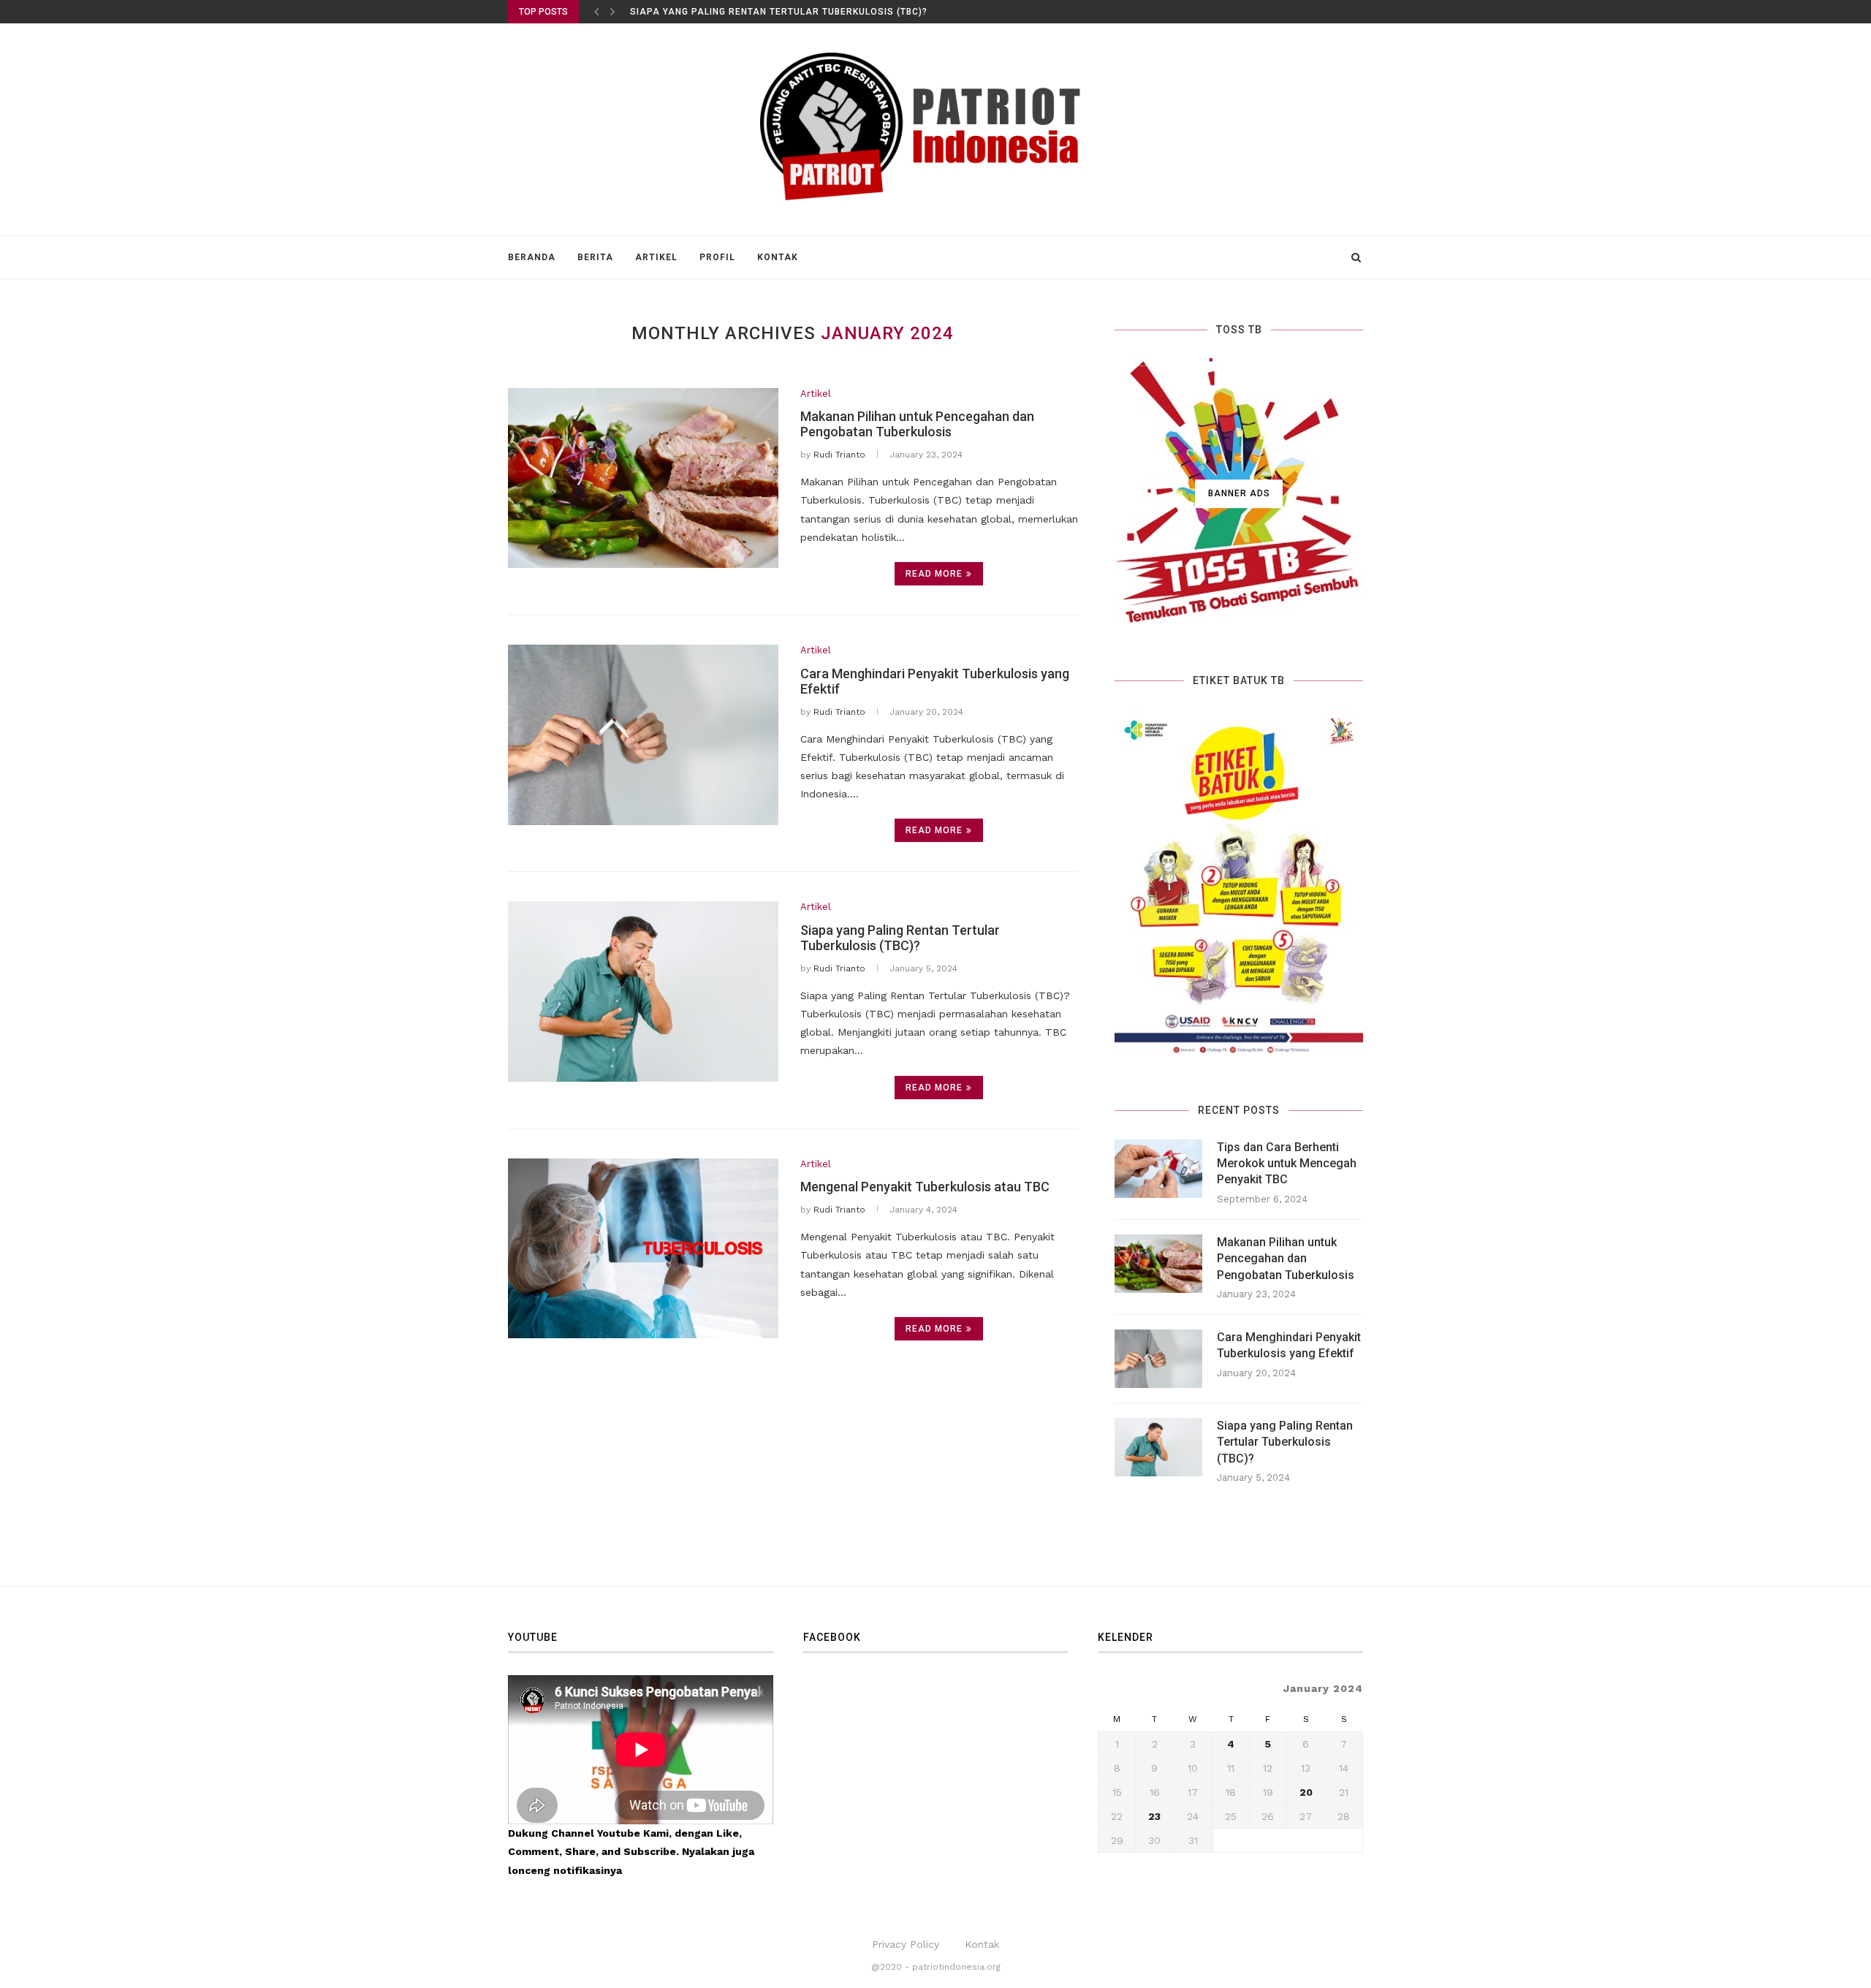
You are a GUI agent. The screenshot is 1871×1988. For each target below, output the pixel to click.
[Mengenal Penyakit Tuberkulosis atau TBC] (643, 1249)
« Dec (1112, 1859)
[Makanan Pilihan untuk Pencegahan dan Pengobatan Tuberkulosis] (643, 478)
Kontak (778, 257)
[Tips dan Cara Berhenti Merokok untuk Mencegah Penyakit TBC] (1158, 1169)
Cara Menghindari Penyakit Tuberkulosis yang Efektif (1289, 1345)
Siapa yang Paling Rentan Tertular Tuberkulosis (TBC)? (779, 12)
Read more (934, 574)
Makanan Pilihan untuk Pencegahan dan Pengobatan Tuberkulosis (917, 424)
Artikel (656, 257)
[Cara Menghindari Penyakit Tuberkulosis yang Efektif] (643, 735)
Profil (717, 257)
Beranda (532, 257)
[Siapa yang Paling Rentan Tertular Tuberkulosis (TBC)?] (643, 991)
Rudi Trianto (839, 455)
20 (1306, 1792)
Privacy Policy (906, 1944)
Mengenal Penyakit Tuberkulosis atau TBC (925, 1187)
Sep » (1150, 1859)
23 (1154, 1816)
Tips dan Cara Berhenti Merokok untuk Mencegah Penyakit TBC (1287, 1164)
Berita (595, 257)
